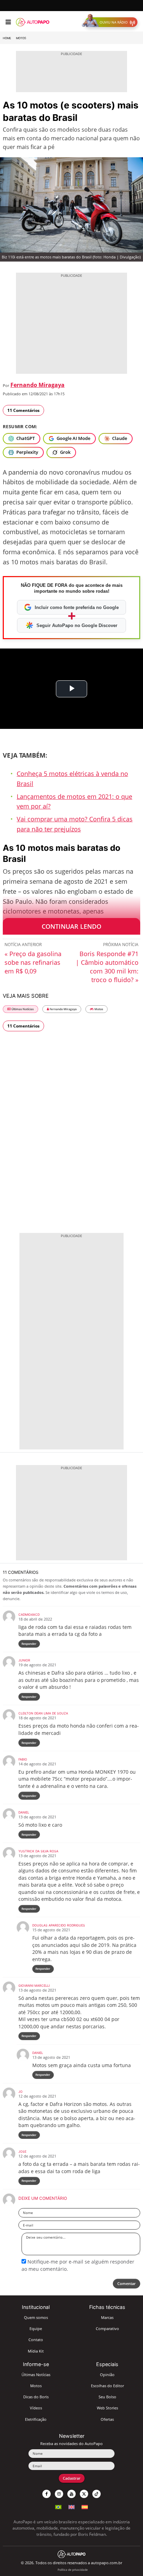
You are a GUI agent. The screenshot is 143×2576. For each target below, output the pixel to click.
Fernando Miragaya (37, 385)
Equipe (36, 2328)
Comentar (127, 2283)
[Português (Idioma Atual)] (58, 2506)
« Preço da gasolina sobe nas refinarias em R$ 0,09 (33, 962)
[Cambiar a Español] (85, 2506)
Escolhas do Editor (107, 2386)
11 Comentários (23, 410)
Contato (36, 2340)
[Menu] (8, 22)
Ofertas (107, 2419)
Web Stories (107, 2408)
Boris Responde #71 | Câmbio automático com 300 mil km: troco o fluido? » (107, 967)
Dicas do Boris (36, 2397)
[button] (111, 22)
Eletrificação (36, 2419)
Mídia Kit (36, 2351)
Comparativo (107, 2328)
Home (7, 38)
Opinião (107, 2375)
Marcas (107, 2317)
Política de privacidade (73, 2570)
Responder (29, 1644)
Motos (21, 38)
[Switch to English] (71, 2506)
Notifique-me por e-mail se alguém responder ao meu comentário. (78, 2265)
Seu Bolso (107, 2397)
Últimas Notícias (22, 1009)
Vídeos (36, 2408)
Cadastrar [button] (72, 2478)
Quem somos (36, 2317)
